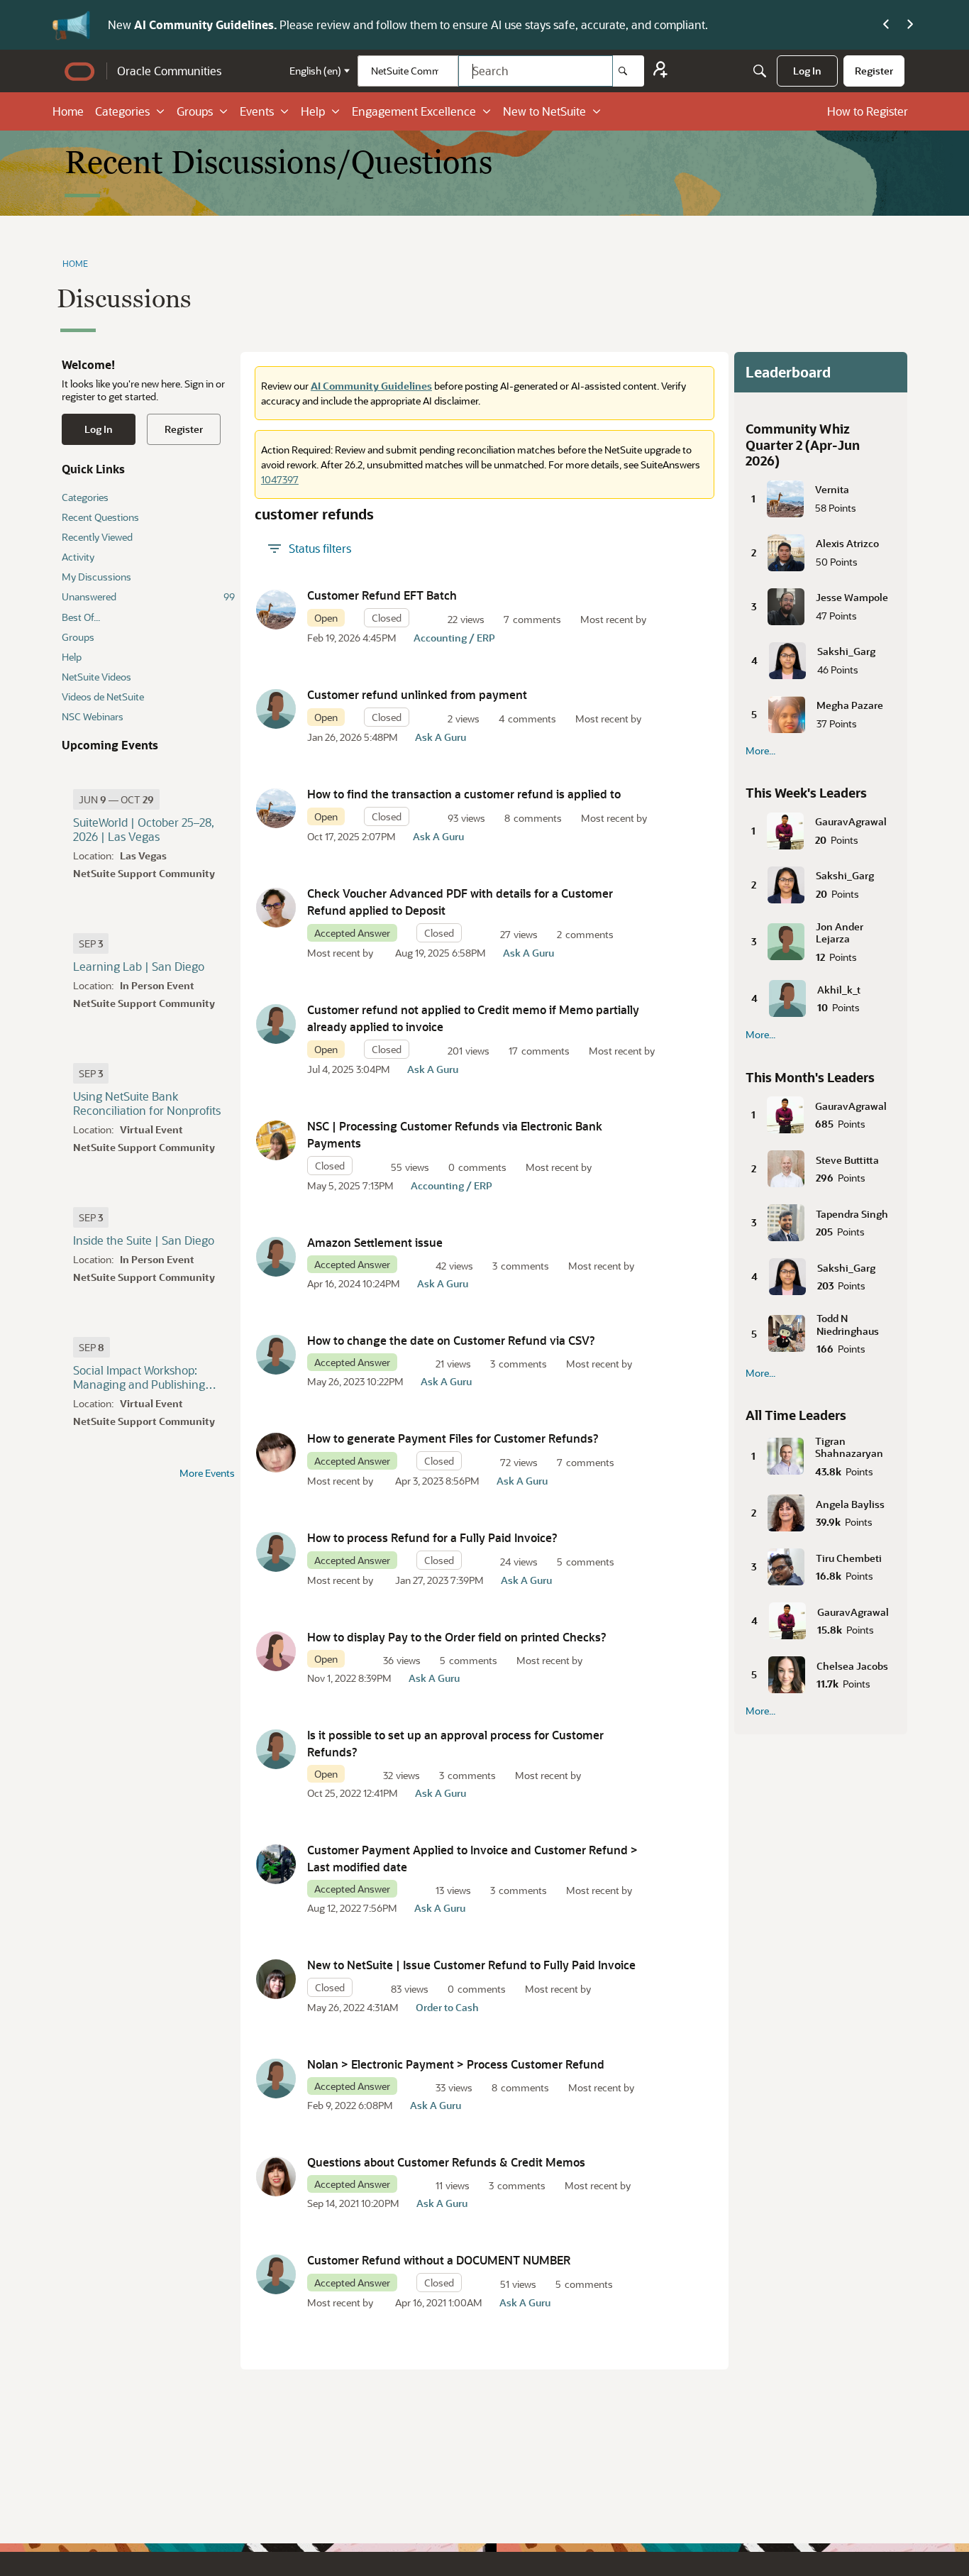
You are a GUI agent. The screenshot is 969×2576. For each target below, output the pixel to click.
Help (313, 111)
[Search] (629, 71)
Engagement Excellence (414, 111)
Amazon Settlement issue (375, 1242)
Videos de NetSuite (103, 697)
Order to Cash (447, 2007)
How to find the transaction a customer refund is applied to (464, 794)
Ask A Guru (441, 737)
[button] (276, 610)
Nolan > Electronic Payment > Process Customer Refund (456, 2064)
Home (68, 111)
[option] (116, 799)
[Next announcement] (910, 25)
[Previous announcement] (886, 25)
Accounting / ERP (454, 638)
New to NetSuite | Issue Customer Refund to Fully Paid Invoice (471, 1965)
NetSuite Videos (96, 677)
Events (257, 111)
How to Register (868, 111)
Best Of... (81, 617)
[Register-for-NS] (660, 71)
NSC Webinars (93, 716)
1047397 (280, 479)
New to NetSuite (544, 111)
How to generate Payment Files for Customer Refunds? (453, 1438)
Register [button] (184, 429)
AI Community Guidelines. (207, 24)
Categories (122, 111)
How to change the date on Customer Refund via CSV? (451, 1340)
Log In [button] (99, 429)
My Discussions (96, 577)
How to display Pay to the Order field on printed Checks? (457, 1637)
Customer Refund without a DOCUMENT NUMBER (439, 2260)
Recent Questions (100, 517)
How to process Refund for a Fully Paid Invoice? (432, 1537)
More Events (207, 1473)
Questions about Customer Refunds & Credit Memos (446, 2162)
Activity (78, 557)
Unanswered (148, 596)
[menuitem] (807, 71)
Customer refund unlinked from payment (417, 694)
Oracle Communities (169, 71)
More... (760, 751)
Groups (195, 111)
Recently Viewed (97, 537)
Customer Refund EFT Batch (382, 595)
